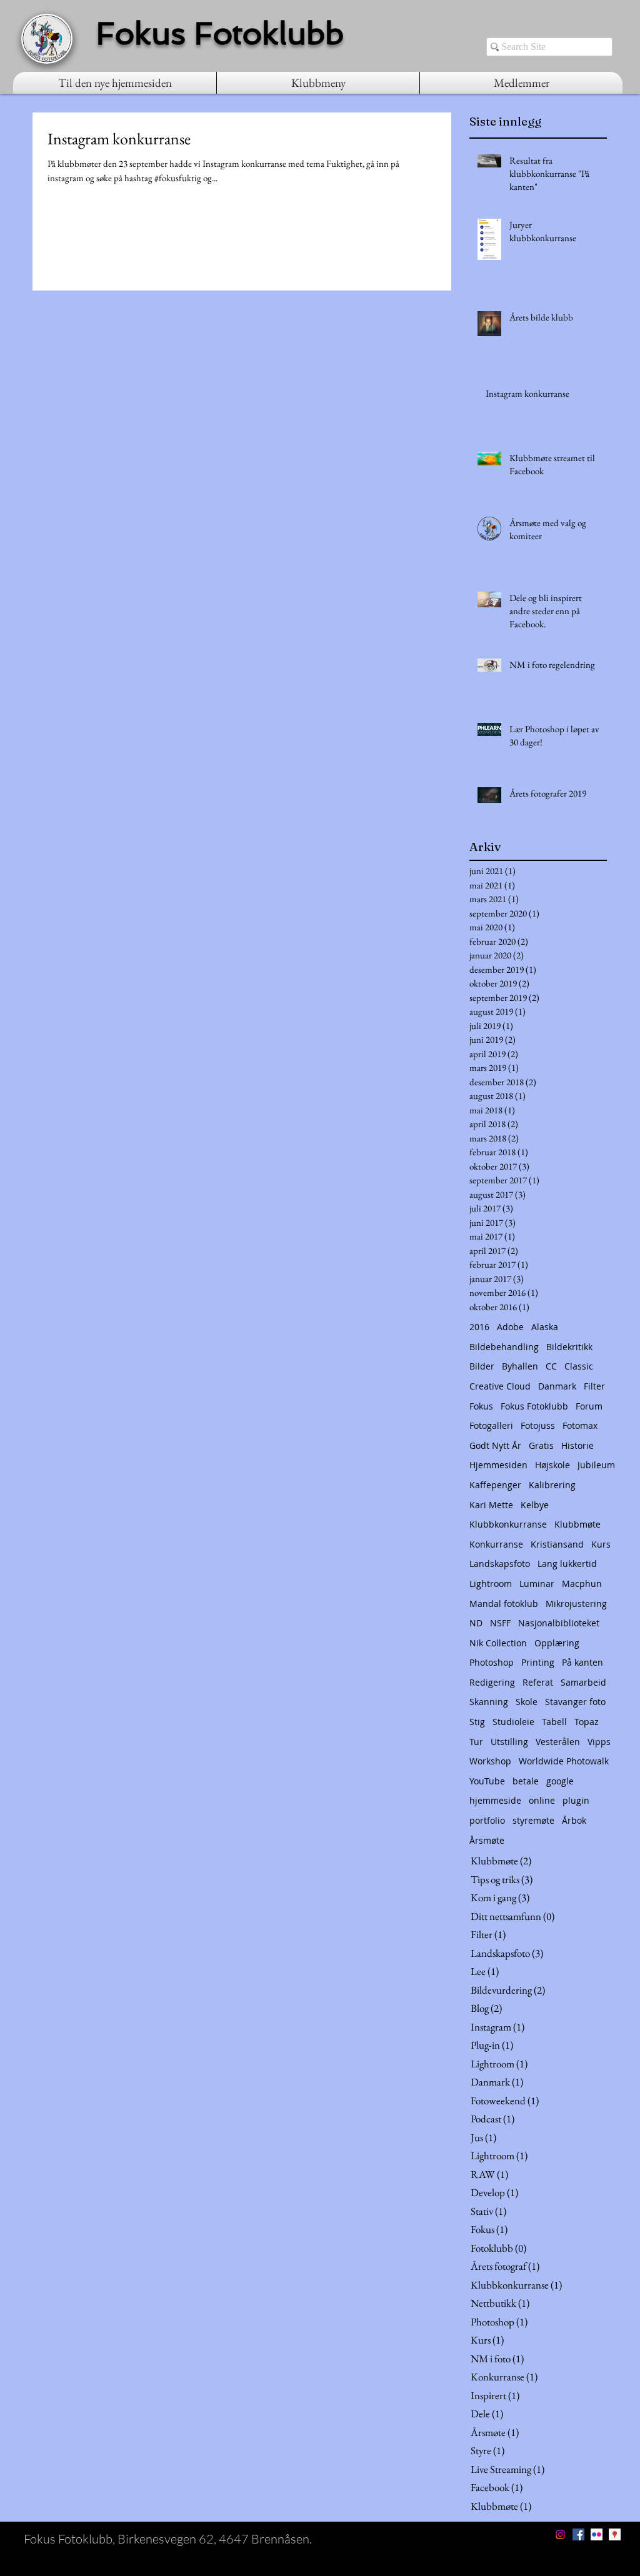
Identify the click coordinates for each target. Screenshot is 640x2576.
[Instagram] (560, 2534)
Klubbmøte (577, 1524)
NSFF (500, 1623)
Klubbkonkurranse (508, 1524)
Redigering (492, 1682)
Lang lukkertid (567, 1564)
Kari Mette (491, 1505)
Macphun (582, 1584)
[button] (318, 83)
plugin (576, 1800)
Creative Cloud (500, 1386)
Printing (538, 1662)
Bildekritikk (569, 1347)
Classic (579, 1366)
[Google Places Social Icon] (615, 2534)
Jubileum (596, 1465)
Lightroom (491, 1584)
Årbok (574, 1820)
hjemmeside (495, 1800)
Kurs (601, 1544)
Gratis (541, 1445)
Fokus (481, 1406)
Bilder (482, 1366)
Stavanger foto (575, 1702)
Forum (589, 1406)
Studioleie (513, 1722)
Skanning (489, 1702)
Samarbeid (583, 1682)
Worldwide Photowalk (564, 1761)
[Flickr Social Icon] (597, 2534)
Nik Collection (498, 1643)
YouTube (487, 1781)
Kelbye (535, 1505)
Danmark (557, 1386)
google (560, 1781)
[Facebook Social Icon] (578, 2534)
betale (526, 1781)
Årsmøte (487, 1840)
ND (476, 1623)
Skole (527, 1702)
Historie (577, 1445)
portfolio (487, 1820)
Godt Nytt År (495, 1445)
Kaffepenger (495, 1485)
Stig (477, 1722)
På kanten (582, 1662)
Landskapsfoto (500, 1564)
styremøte (533, 1820)
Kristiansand (557, 1544)
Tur (476, 1742)
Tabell (554, 1722)
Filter (594, 1386)
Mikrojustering (576, 1604)
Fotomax (580, 1425)
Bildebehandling (504, 1347)
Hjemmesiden (498, 1465)
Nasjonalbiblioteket (559, 1623)
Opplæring (557, 1643)
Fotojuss (538, 1425)
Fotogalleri (491, 1425)
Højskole (552, 1465)
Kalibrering (552, 1485)
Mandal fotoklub (504, 1604)
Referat (538, 1682)
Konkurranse (496, 1544)
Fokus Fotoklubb (534, 1406)
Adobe (510, 1327)
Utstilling (509, 1742)
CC (551, 1366)
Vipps (599, 1742)
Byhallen (520, 1366)
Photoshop (492, 1662)
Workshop (490, 1761)
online (542, 1800)
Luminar (537, 1584)
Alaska (545, 1327)
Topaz (587, 1722)
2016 (479, 1327)
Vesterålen (558, 1742)
